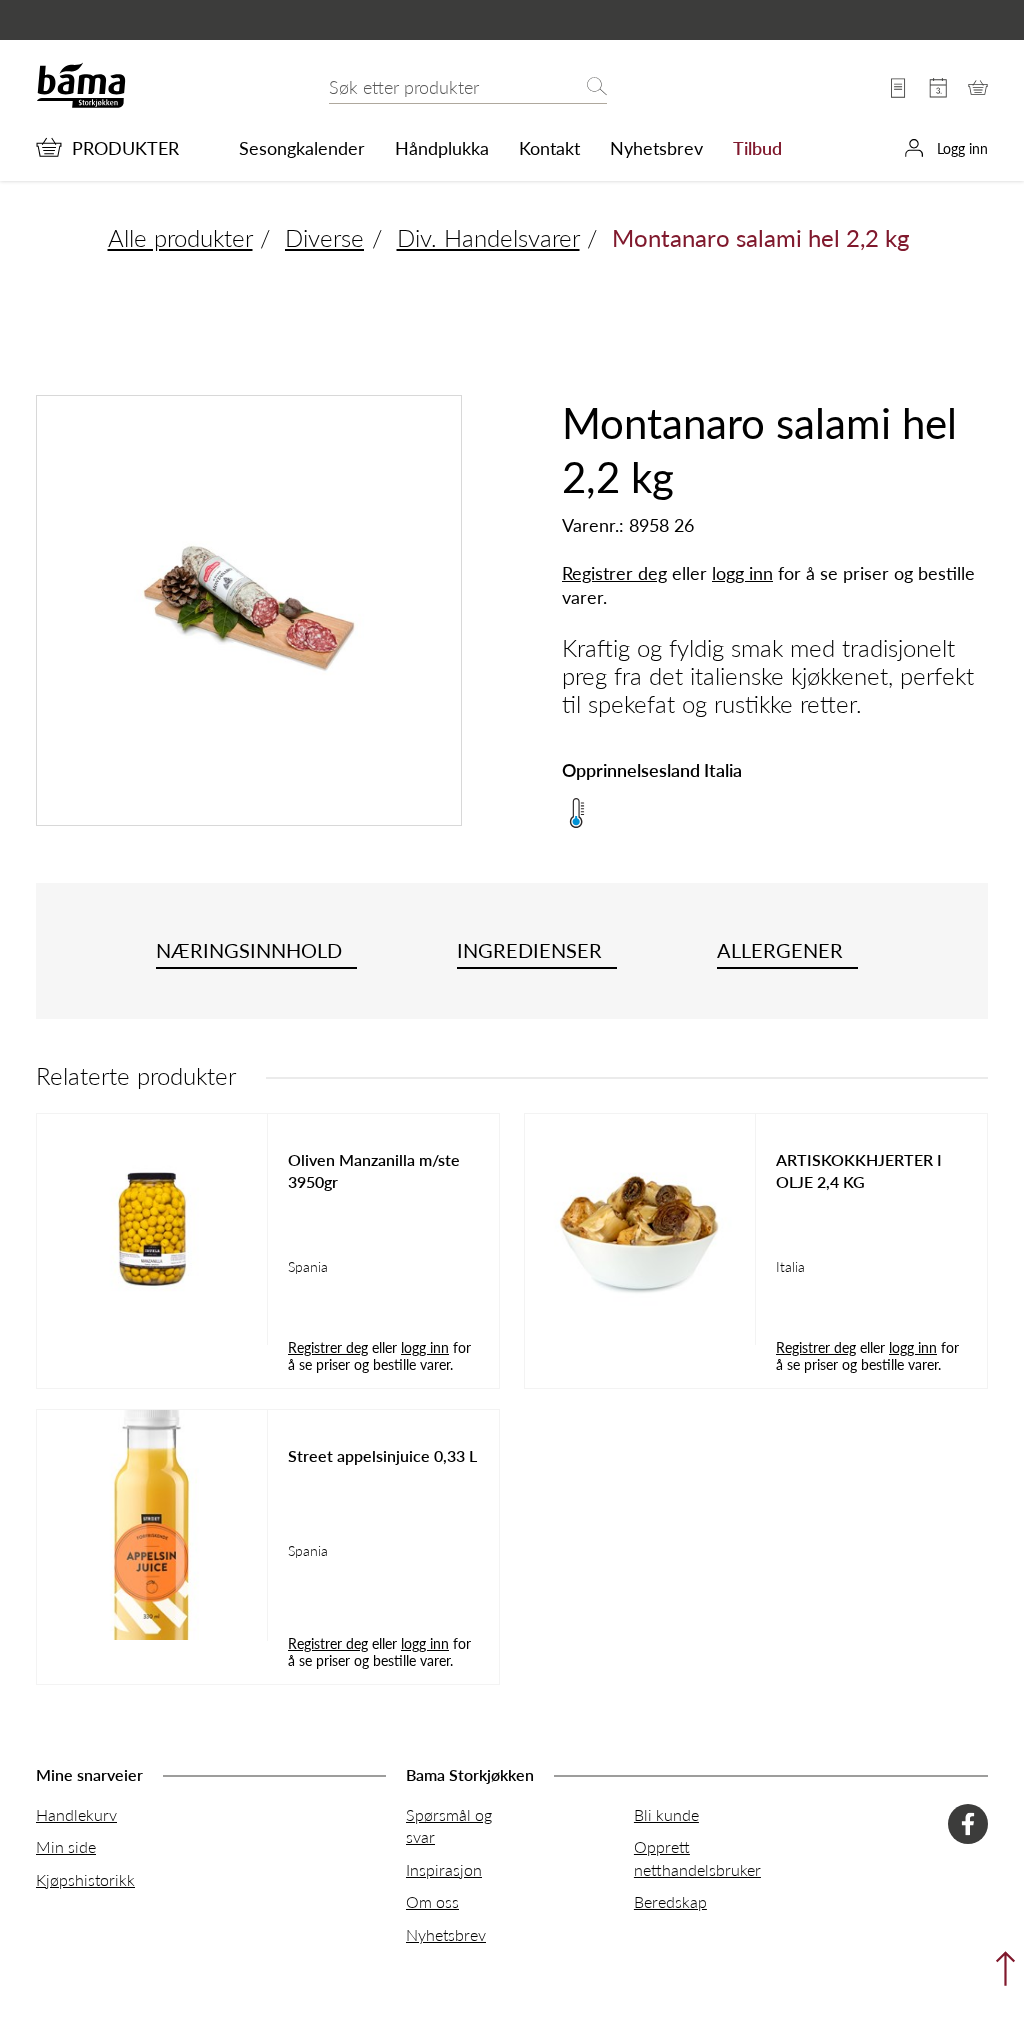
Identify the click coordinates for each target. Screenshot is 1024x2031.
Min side (66, 1846)
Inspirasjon (444, 1869)
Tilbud (757, 148)
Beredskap (670, 1901)
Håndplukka (442, 148)
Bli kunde (666, 1814)
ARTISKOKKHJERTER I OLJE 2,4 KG (859, 1171)
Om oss (432, 1901)
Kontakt (549, 148)
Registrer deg (614, 572)
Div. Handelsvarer (488, 237)
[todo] (1000, 1973)
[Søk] (597, 87)
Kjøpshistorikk (85, 1879)
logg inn (742, 572)
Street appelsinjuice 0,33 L (382, 1456)
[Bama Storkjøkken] (81, 103)
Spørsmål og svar (449, 1825)
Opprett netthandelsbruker (697, 1857)
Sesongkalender (302, 148)
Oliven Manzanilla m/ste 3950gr (374, 1171)
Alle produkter (180, 237)
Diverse (324, 237)
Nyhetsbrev (656, 148)
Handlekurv (76, 1814)
